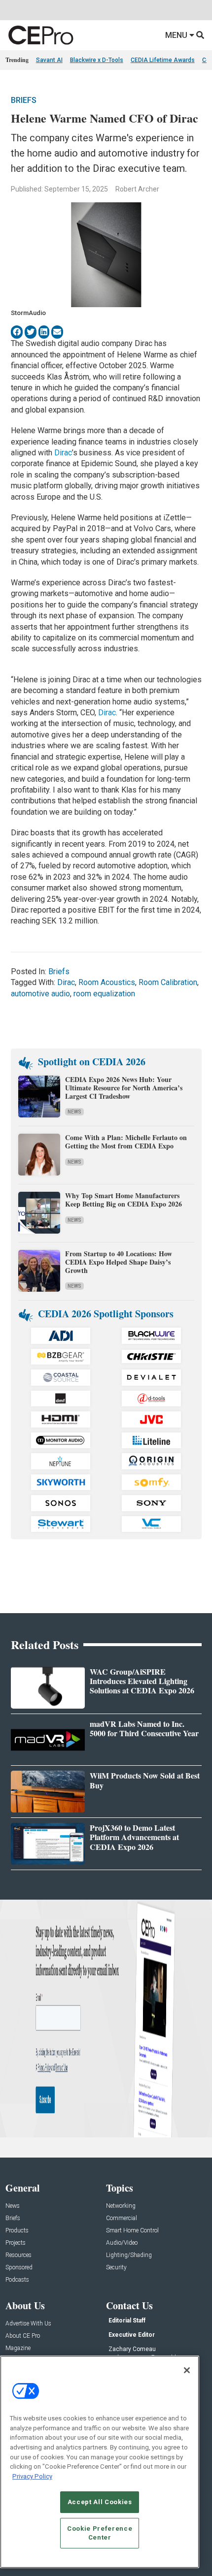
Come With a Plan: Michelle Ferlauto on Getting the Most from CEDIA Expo (126, 1142)
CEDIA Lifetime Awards (163, 60)
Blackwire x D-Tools (97, 60)
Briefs (24, 100)
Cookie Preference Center (100, 2533)
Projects (16, 2243)
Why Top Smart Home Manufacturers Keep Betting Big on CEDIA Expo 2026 (124, 1200)
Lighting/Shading (129, 2255)
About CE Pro (23, 2336)
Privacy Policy (32, 2476)
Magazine (18, 2348)
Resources (18, 2255)
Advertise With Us (28, 2324)
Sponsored (19, 2268)
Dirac (63, 453)
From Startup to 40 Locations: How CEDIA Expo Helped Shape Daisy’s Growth (119, 1262)
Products (17, 2231)
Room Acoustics (107, 982)
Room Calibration (168, 982)
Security (116, 2268)
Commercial (122, 2218)
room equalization (104, 994)
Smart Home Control (132, 2231)
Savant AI (49, 60)
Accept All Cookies (100, 2502)
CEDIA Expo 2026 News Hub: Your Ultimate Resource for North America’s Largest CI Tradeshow (124, 1088)
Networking (121, 2206)
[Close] (187, 2370)
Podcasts (17, 2280)
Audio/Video (122, 2243)
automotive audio (40, 994)
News (74, 1112)
